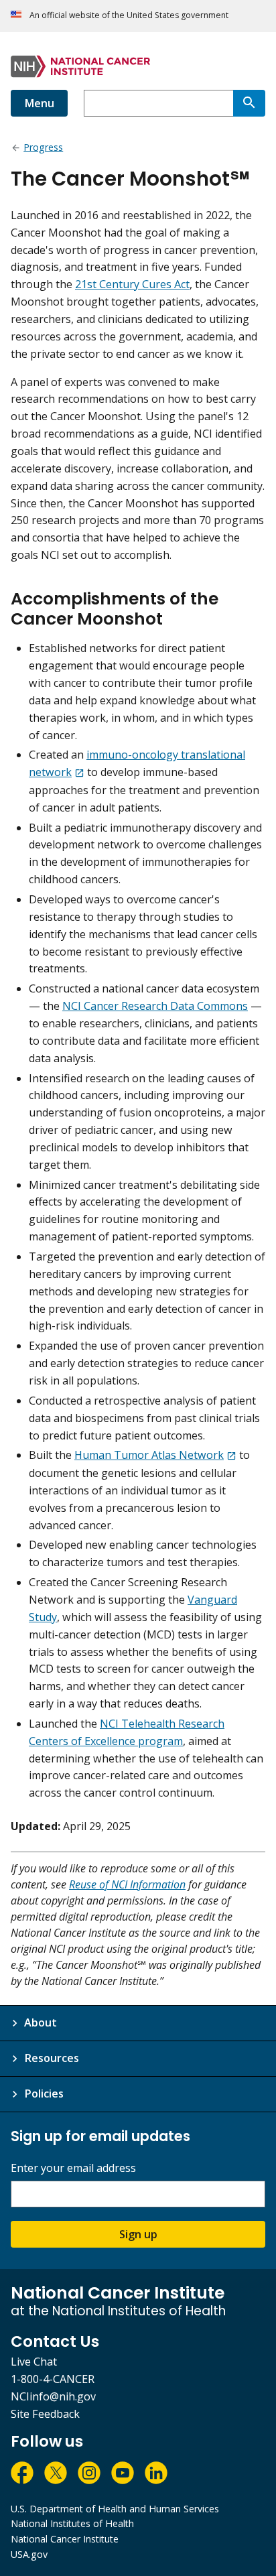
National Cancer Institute (65, 2539)
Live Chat (34, 2362)
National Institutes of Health (72, 2523)
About (41, 2022)
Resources (52, 2058)
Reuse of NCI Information (127, 1884)
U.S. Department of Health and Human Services (115, 2509)
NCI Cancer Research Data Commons (155, 1006)
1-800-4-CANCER (53, 2379)
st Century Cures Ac (136, 284)
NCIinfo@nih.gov (53, 2396)
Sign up (138, 2234)
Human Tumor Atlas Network (149, 1455)
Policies (44, 2094)
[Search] (249, 103)
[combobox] (158, 103)
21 (81, 284)
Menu (39, 103)
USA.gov (29, 2554)
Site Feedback (45, 2414)
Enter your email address (73, 2168)
